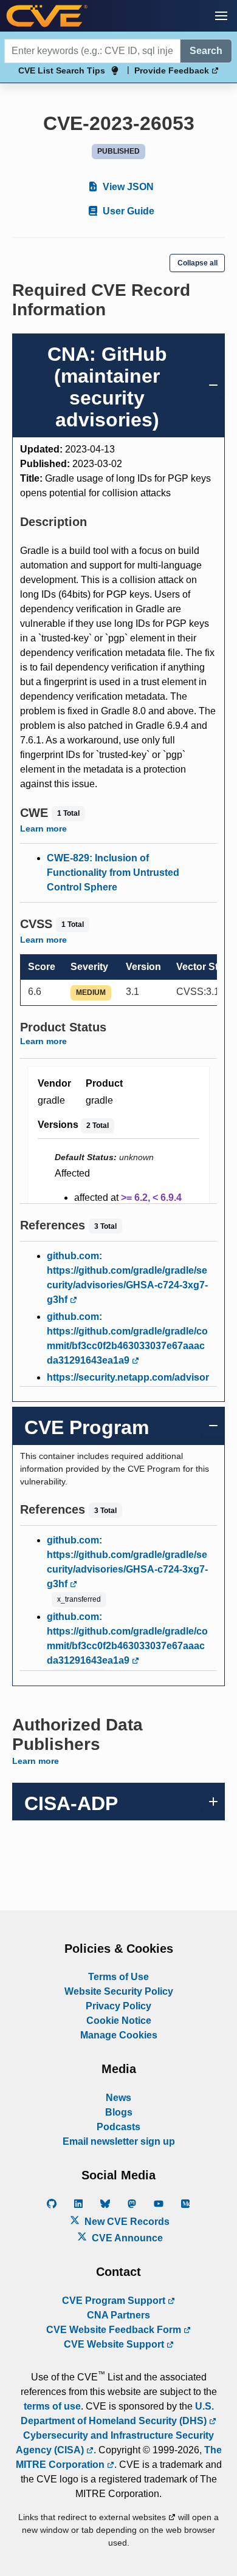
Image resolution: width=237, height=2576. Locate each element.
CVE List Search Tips (62, 70)
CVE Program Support (115, 2301)
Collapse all (197, 263)
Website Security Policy (119, 1991)
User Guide (127, 211)
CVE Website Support (115, 2344)
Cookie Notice (119, 2021)
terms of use (52, 2406)
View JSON (127, 187)
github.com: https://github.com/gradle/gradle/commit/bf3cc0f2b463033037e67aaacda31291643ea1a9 (127, 1338)
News (118, 2098)
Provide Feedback (173, 70)
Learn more (43, 828)
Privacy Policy (118, 2006)
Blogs (119, 2112)
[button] (221, 16)
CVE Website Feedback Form (115, 2330)
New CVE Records (126, 2222)
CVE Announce (126, 2238)
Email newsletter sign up (119, 2141)
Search (206, 51)
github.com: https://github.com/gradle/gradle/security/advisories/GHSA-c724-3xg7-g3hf (127, 1278)
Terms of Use (118, 1977)
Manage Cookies (119, 2035)
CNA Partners (118, 2315)
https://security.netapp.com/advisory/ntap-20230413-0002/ (128, 1385)
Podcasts (118, 2127)
